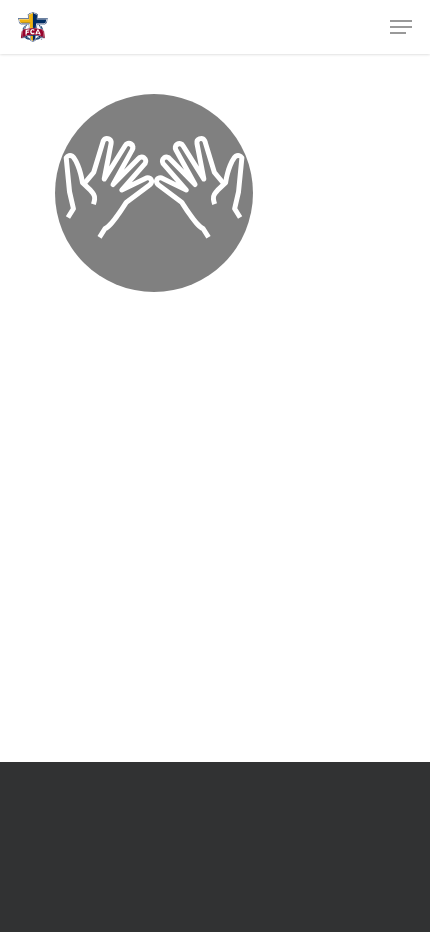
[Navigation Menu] (401, 27)
